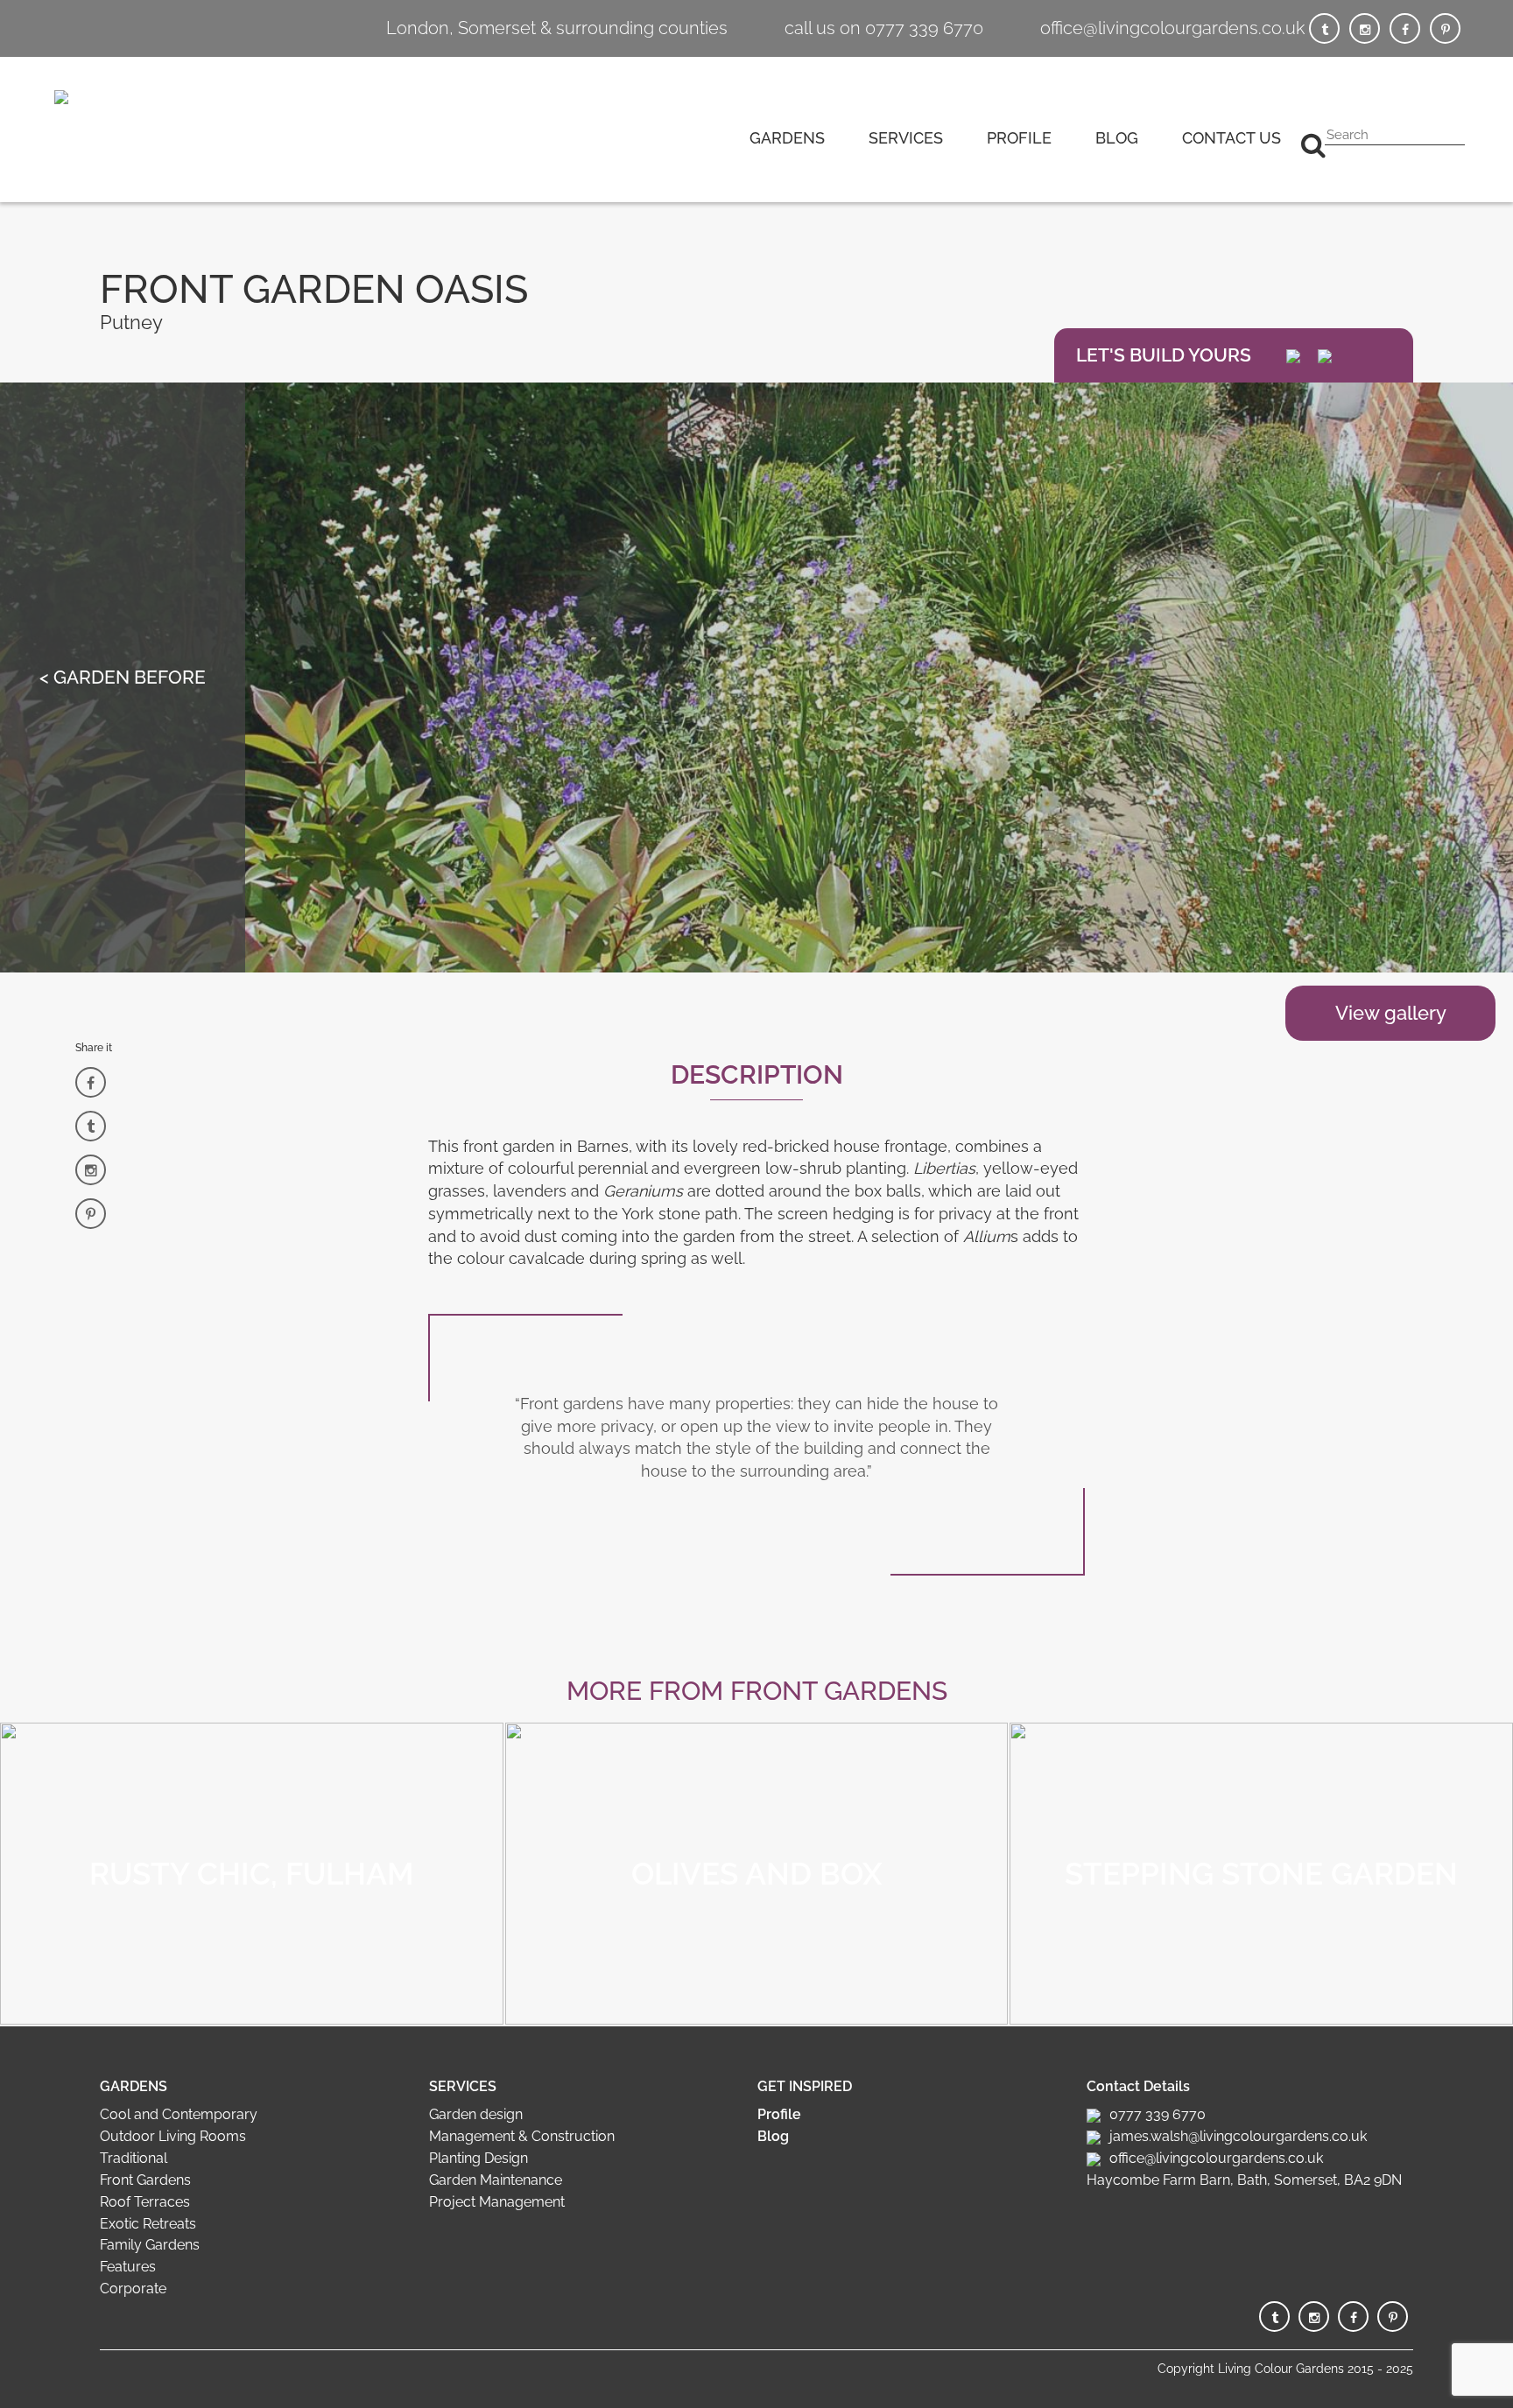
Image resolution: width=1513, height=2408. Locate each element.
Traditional (134, 2158)
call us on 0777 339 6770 (884, 28)
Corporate (133, 2289)
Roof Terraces (145, 2202)
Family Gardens (150, 2245)
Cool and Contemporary (179, 2114)
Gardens (787, 138)
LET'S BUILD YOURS (1164, 355)
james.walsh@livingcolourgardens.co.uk (1238, 2136)
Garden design (476, 2114)
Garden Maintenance (496, 2180)
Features (128, 2267)
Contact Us (1232, 138)
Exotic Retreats (148, 2224)
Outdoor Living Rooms (173, 2136)
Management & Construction (522, 2136)
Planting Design (479, 2158)
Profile (1019, 138)
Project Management (497, 2202)
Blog (1117, 138)
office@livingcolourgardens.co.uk (1172, 28)
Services (906, 138)
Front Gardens (145, 2180)
